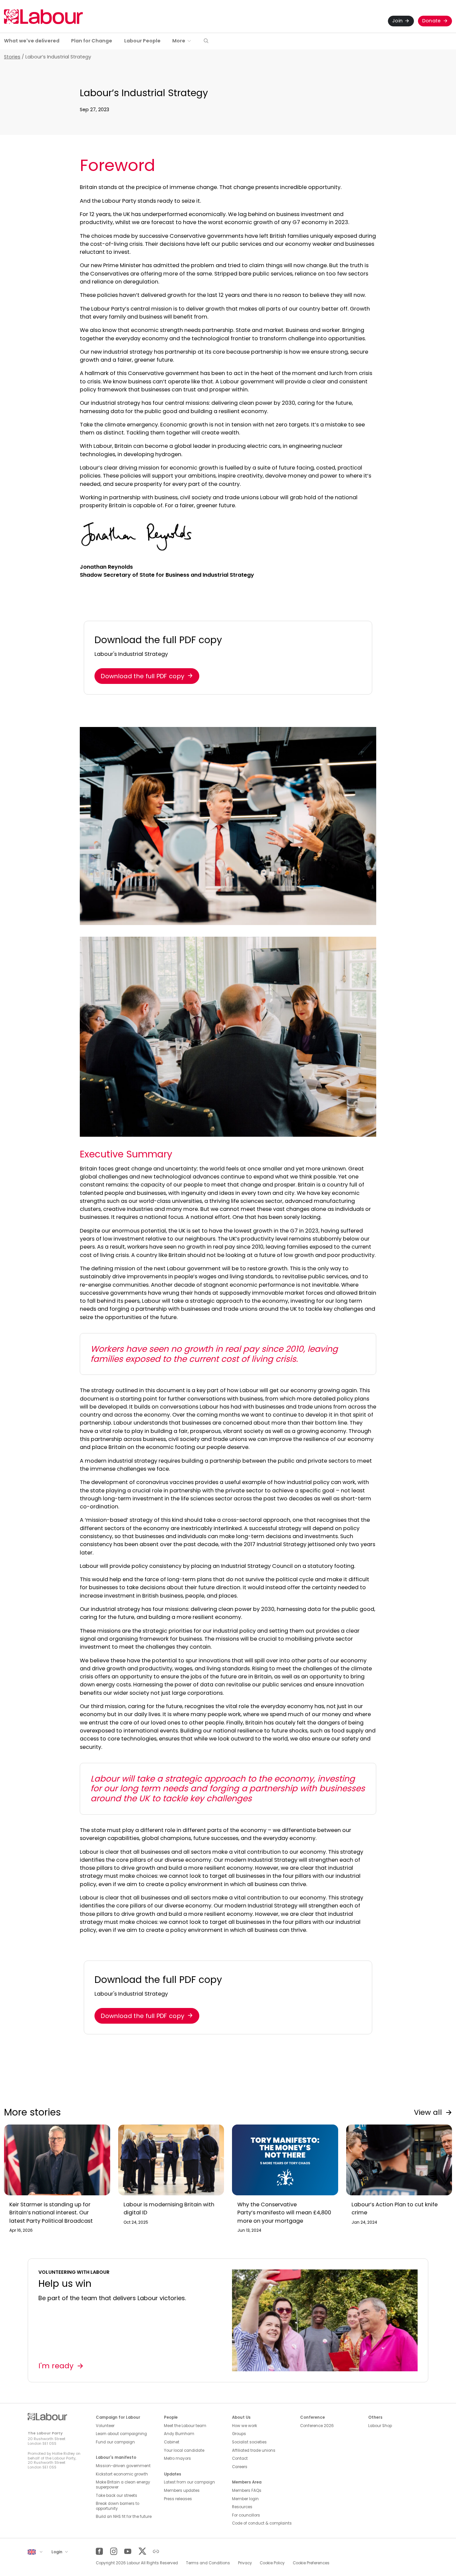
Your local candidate (184, 2450)
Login (57, 2552)
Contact (240, 2458)
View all (428, 2112)
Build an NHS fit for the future (124, 2517)
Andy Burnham (179, 2434)
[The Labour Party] (43, 17)
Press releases (178, 2499)
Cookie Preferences (311, 2563)
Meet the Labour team (185, 2426)
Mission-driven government (123, 2466)
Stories (12, 57)
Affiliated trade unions (254, 2450)
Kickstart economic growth (122, 2474)
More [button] (179, 41)
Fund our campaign (115, 2442)
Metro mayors (177, 2458)
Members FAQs (247, 2491)
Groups (239, 2434)
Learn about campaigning (121, 2434)
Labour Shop (380, 2426)
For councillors (246, 2515)
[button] (206, 41)
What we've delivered (32, 41)
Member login (245, 2499)
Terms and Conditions (208, 2563)
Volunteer (105, 2426)
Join (397, 21)
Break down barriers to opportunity (118, 2506)
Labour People (142, 41)
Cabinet (172, 2442)
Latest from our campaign (189, 2482)
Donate (432, 21)
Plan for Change (92, 41)
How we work (245, 2426)
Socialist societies (249, 2442)
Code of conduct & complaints (262, 2523)
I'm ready (56, 2366)
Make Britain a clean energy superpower (123, 2485)
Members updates (182, 2491)
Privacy (245, 2563)
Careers (240, 2467)
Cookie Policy (272, 2563)
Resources (242, 2507)
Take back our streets (117, 2496)
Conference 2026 (317, 2426)
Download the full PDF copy (143, 676)
